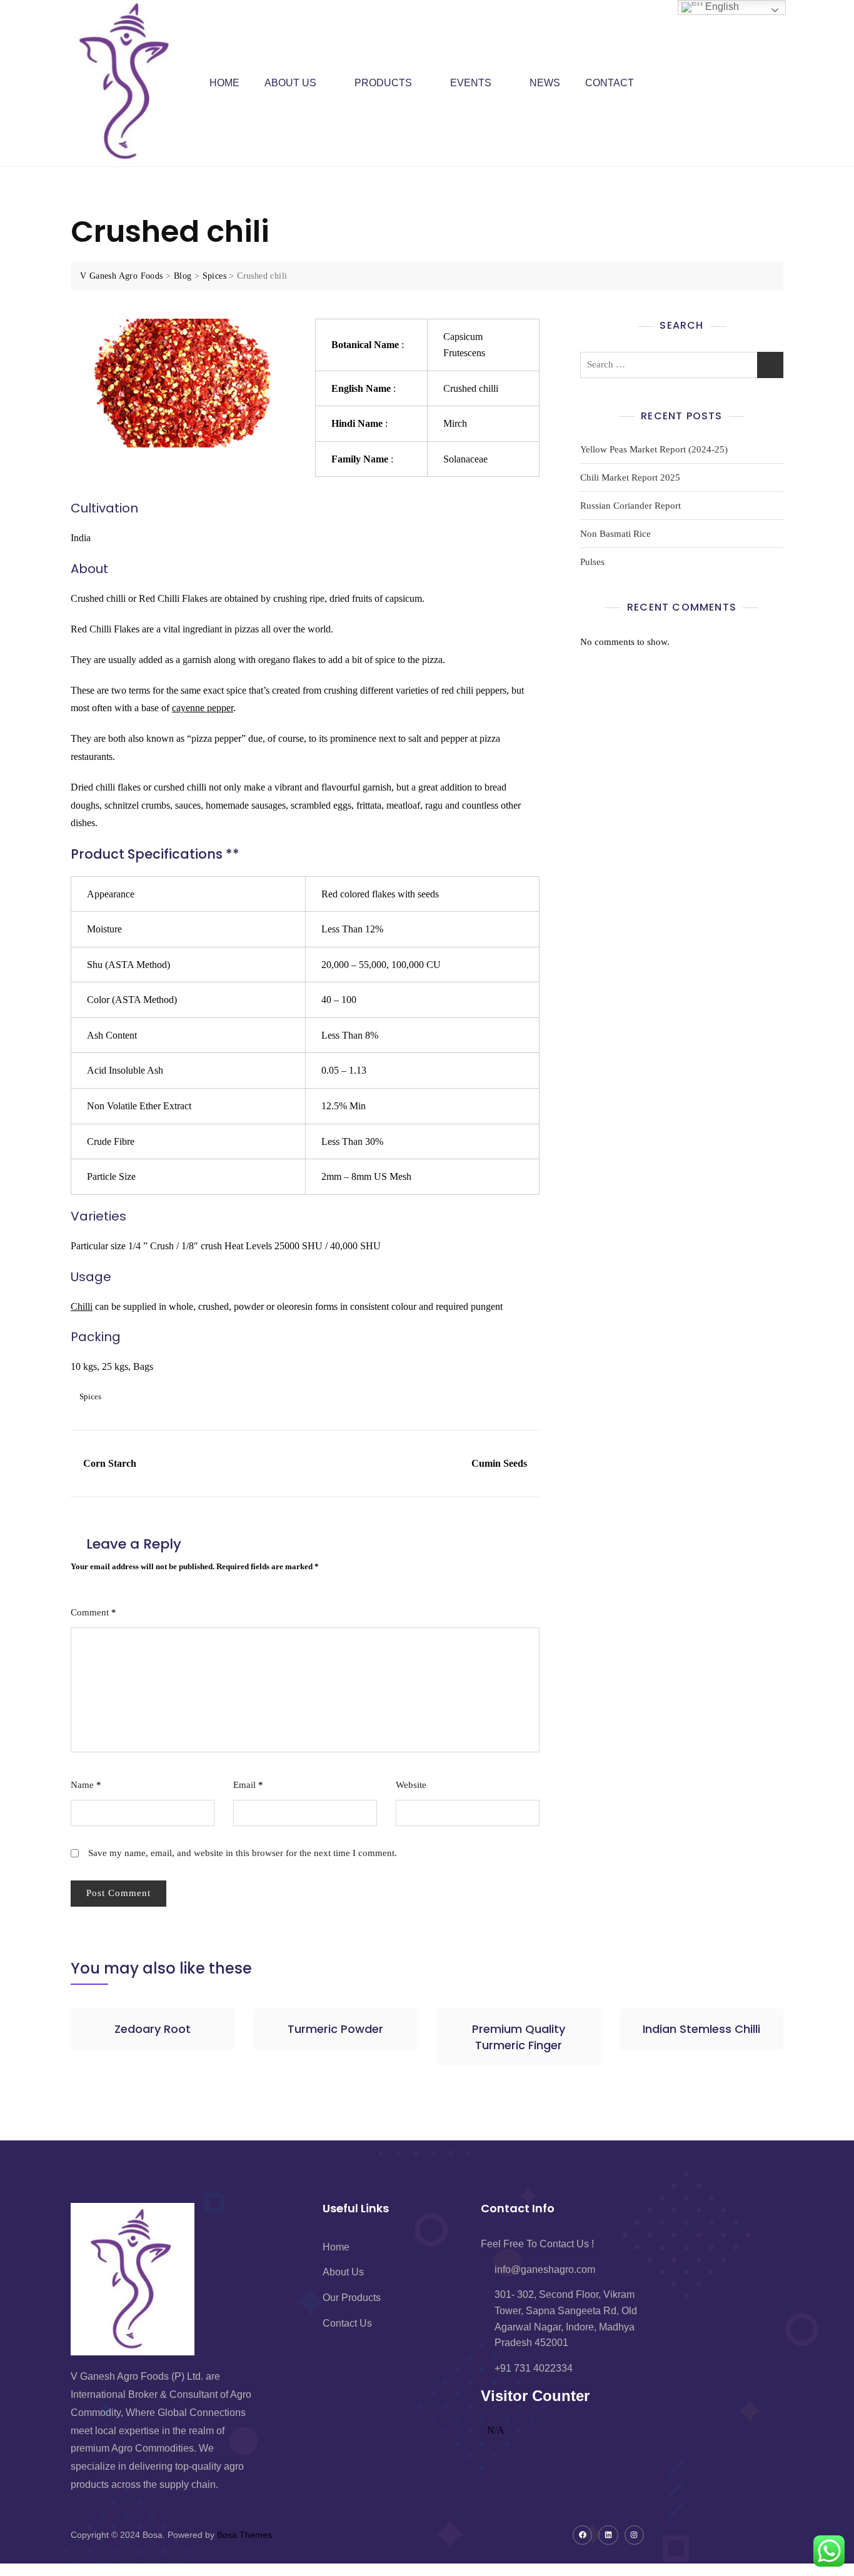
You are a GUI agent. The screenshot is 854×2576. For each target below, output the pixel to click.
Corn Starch (110, 1463)
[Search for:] (682, 365)
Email (248, 1785)
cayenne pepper (203, 708)
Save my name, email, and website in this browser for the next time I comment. (243, 1853)
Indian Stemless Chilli (701, 2029)
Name (86, 1785)
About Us (290, 83)
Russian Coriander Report (630, 506)
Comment (93, 1612)
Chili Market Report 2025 (630, 477)
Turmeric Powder (335, 2029)
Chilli (82, 1306)
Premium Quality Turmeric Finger (519, 2037)
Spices (90, 1396)
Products (383, 83)
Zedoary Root (153, 2029)
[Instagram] (634, 2535)
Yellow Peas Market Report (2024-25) (654, 449)
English (721, 7)
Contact (610, 83)
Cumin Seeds (499, 1463)
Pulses (592, 562)
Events (471, 83)
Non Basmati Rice (615, 534)
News (545, 83)
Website (411, 1785)
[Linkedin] (608, 2535)
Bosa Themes (244, 2535)
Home (224, 83)
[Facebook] (582, 2535)
